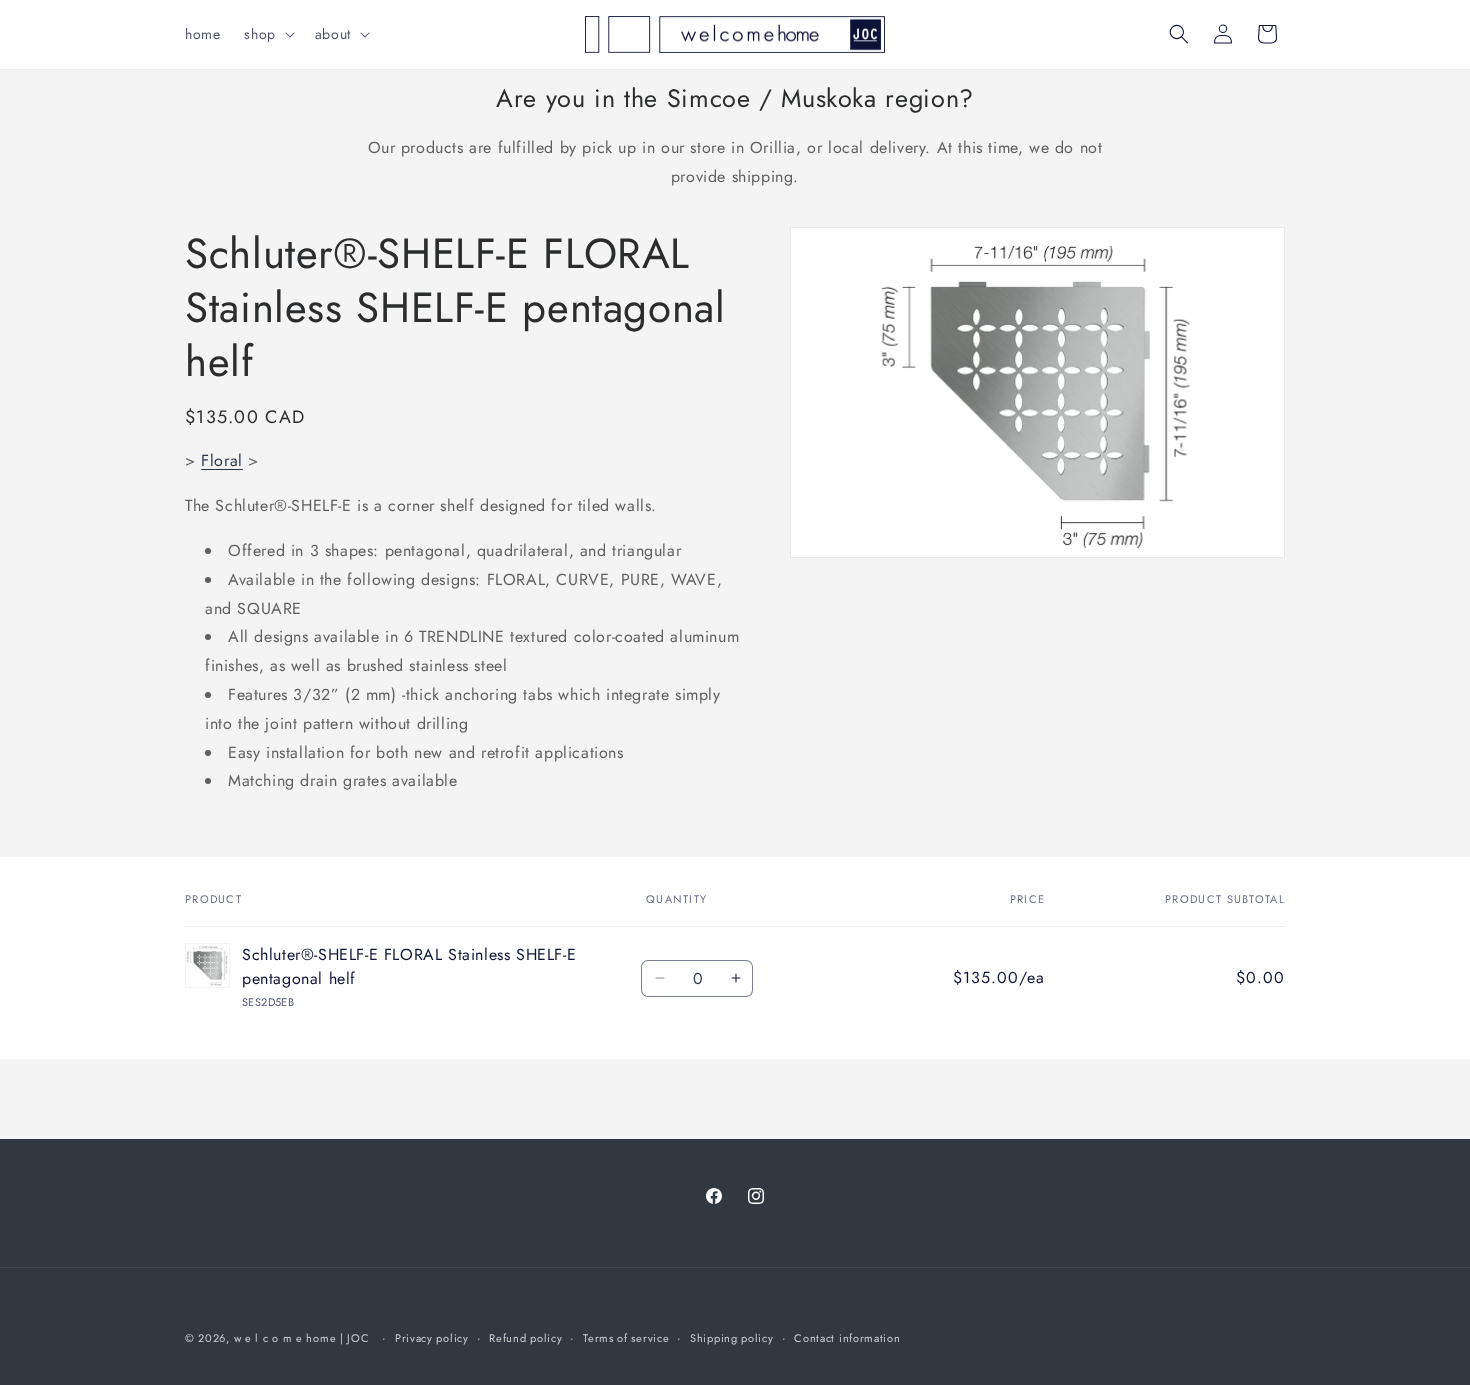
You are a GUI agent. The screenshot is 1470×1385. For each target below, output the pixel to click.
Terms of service (626, 1338)
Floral (222, 460)
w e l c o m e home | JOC (302, 1338)
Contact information (847, 1338)
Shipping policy (732, 1338)
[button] (267, 34)
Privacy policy (432, 1338)
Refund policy (525, 1338)
